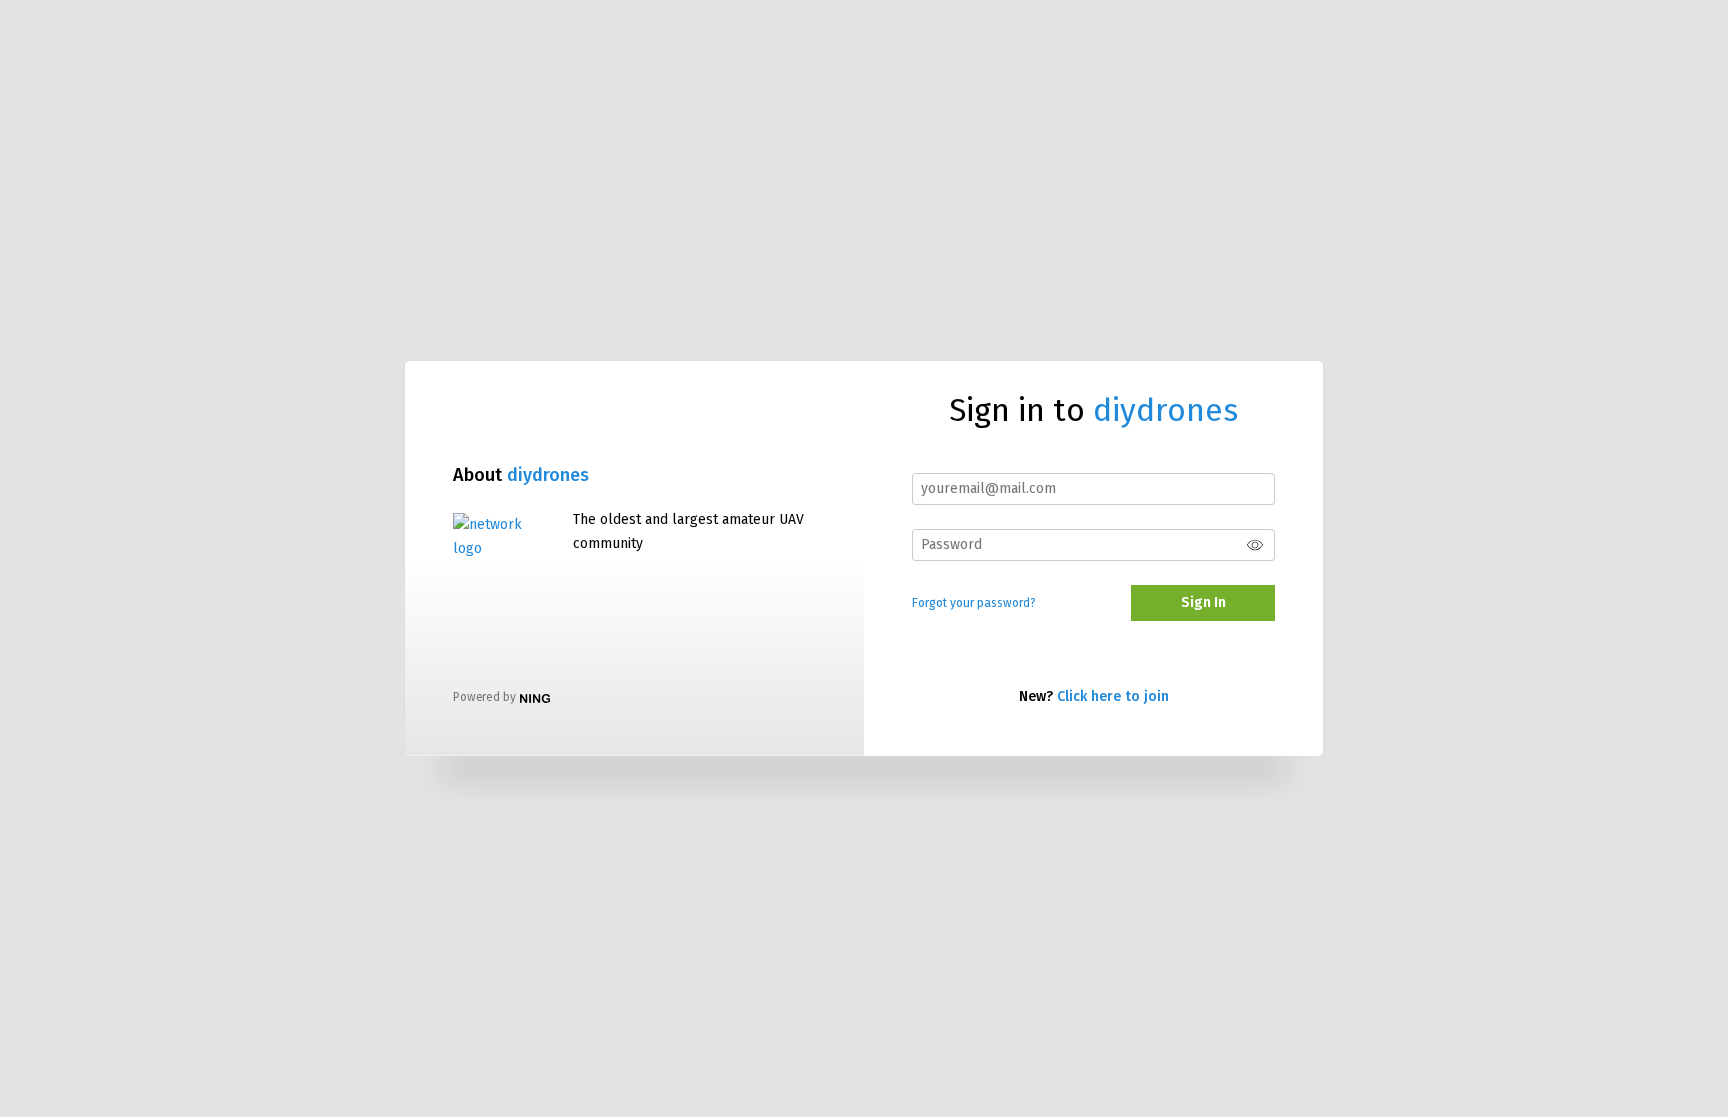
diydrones (548, 475)
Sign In (1203, 602)
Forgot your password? (974, 603)
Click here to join (1113, 696)
